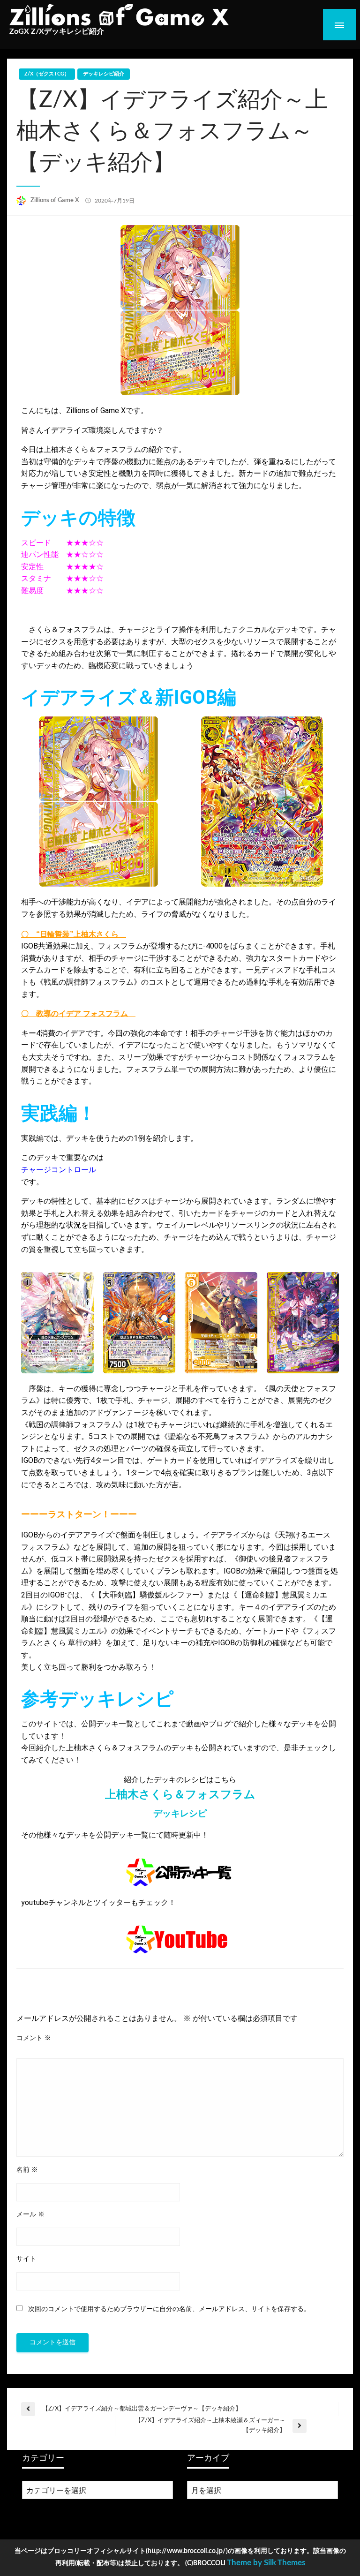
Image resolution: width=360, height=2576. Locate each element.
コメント (34, 2038)
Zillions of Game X (56, 200)
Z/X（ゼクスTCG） (47, 74)
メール (30, 2214)
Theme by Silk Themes (266, 2563)
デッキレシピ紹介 (104, 74)
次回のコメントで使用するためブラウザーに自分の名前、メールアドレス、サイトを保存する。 (169, 2309)
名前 (27, 2170)
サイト (26, 2259)
